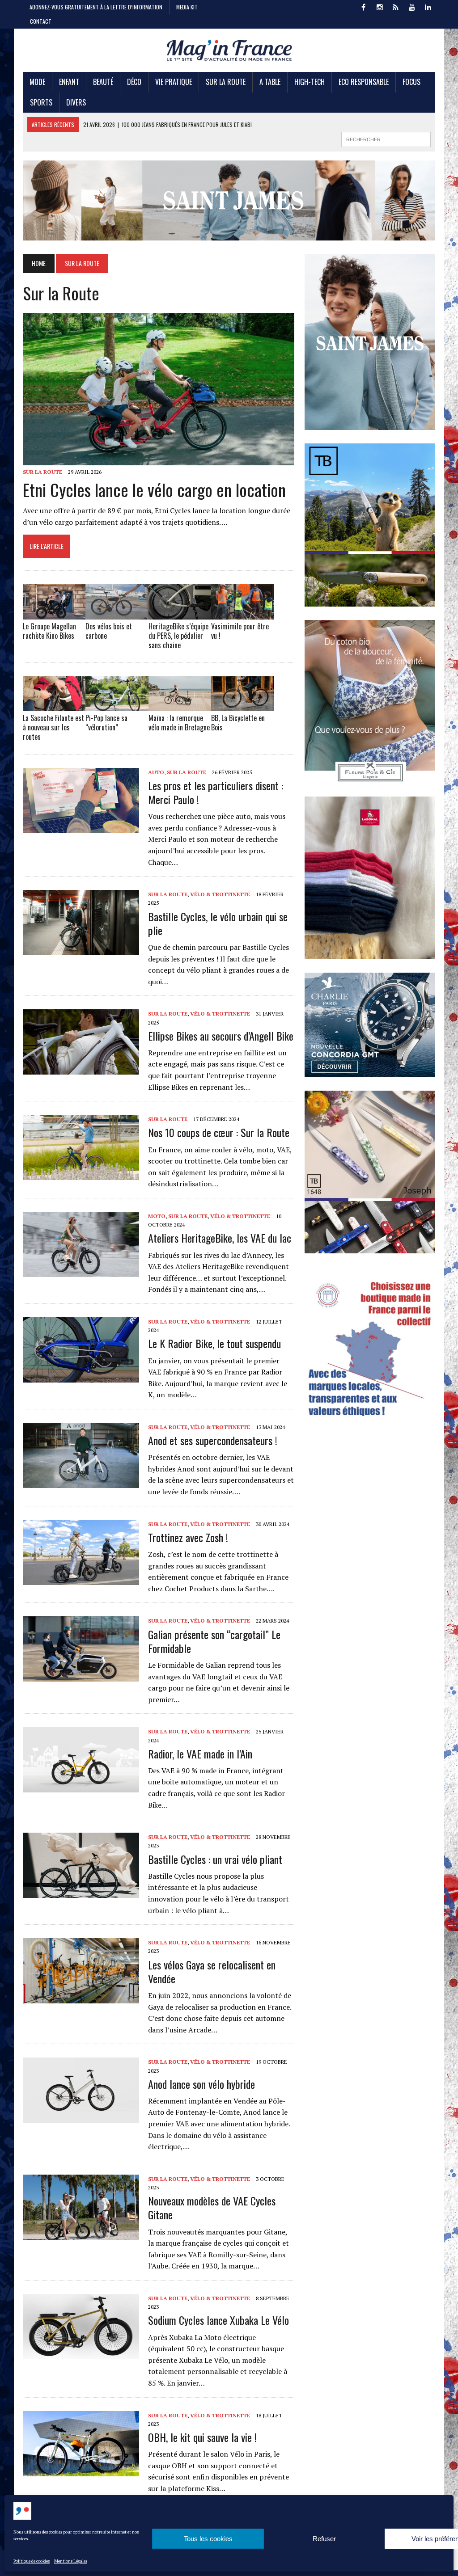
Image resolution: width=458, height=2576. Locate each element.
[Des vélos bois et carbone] (117, 614)
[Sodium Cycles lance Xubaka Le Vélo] (81, 2353)
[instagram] (380, 6)
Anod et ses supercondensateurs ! (213, 1440)
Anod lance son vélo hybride (201, 2084)
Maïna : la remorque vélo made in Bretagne (179, 723)
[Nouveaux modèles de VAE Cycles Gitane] (81, 2234)
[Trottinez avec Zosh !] (81, 1579)
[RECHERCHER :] (386, 138)
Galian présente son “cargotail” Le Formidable (214, 1641)
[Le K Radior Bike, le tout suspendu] (81, 1376)
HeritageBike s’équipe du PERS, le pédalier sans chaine (178, 636)
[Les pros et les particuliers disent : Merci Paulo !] (81, 827)
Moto (157, 1216)
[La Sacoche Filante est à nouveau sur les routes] (54, 705)
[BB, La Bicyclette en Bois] (242, 705)
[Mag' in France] (229, 50)
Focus (411, 82)
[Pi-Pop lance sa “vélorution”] (117, 705)
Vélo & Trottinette (220, 894)
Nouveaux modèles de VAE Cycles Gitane (212, 2207)
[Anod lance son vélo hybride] (81, 2117)
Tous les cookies (208, 2539)
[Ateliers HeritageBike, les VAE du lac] (81, 1271)
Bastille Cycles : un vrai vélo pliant (215, 1859)
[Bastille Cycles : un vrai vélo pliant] (81, 1892)
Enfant (69, 82)
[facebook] (364, 6)
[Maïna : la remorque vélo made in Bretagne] (180, 705)
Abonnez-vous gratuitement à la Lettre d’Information (96, 7)
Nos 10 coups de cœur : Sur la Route (219, 1132)
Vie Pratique (174, 82)
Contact (41, 21)
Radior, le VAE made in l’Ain (200, 1754)
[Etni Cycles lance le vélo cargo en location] (159, 460)
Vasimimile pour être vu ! (240, 631)
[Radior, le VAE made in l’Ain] (81, 1787)
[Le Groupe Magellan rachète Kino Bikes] (54, 614)
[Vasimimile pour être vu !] (242, 614)
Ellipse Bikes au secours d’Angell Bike (221, 1036)
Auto (156, 772)
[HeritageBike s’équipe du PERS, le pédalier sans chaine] (180, 614)
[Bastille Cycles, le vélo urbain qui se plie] (81, 949)
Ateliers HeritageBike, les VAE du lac (220, 1238)
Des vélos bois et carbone (109, 631)
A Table (270, 82)
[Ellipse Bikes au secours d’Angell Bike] (81, 1069)
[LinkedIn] (428, 6)
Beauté (103, 82)
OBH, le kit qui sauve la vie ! (202, 2437)
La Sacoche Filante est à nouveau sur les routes (53, 727)
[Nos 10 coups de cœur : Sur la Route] (81, 1174)
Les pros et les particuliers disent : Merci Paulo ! (216, 792)
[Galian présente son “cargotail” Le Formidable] (81, 1676)
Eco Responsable (364, 82)
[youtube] (412, 6)
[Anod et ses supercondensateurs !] (81, 1482)
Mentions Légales (71, 2561)
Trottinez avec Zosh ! (188, 1537)
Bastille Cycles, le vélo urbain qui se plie (218, 923)
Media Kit (187, 7)
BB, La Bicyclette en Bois (238, 723)
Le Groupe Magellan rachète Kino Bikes (49, 631)
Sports (41, 102)
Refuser (324, 2539)
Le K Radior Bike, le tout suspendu (214, 1343)
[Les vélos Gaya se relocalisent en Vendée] (81, 1998)
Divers (76, 102)
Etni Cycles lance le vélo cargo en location (154, 489)
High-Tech (310, 82)
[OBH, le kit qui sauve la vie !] (81, 2470)
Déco (134, 82)
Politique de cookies (32, 2561)
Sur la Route (226, 82)
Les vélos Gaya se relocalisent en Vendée (212, 1971)
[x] (396, 6)
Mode (37, 82)
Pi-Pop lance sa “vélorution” (106, 723)
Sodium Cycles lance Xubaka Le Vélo (218, 2320)
